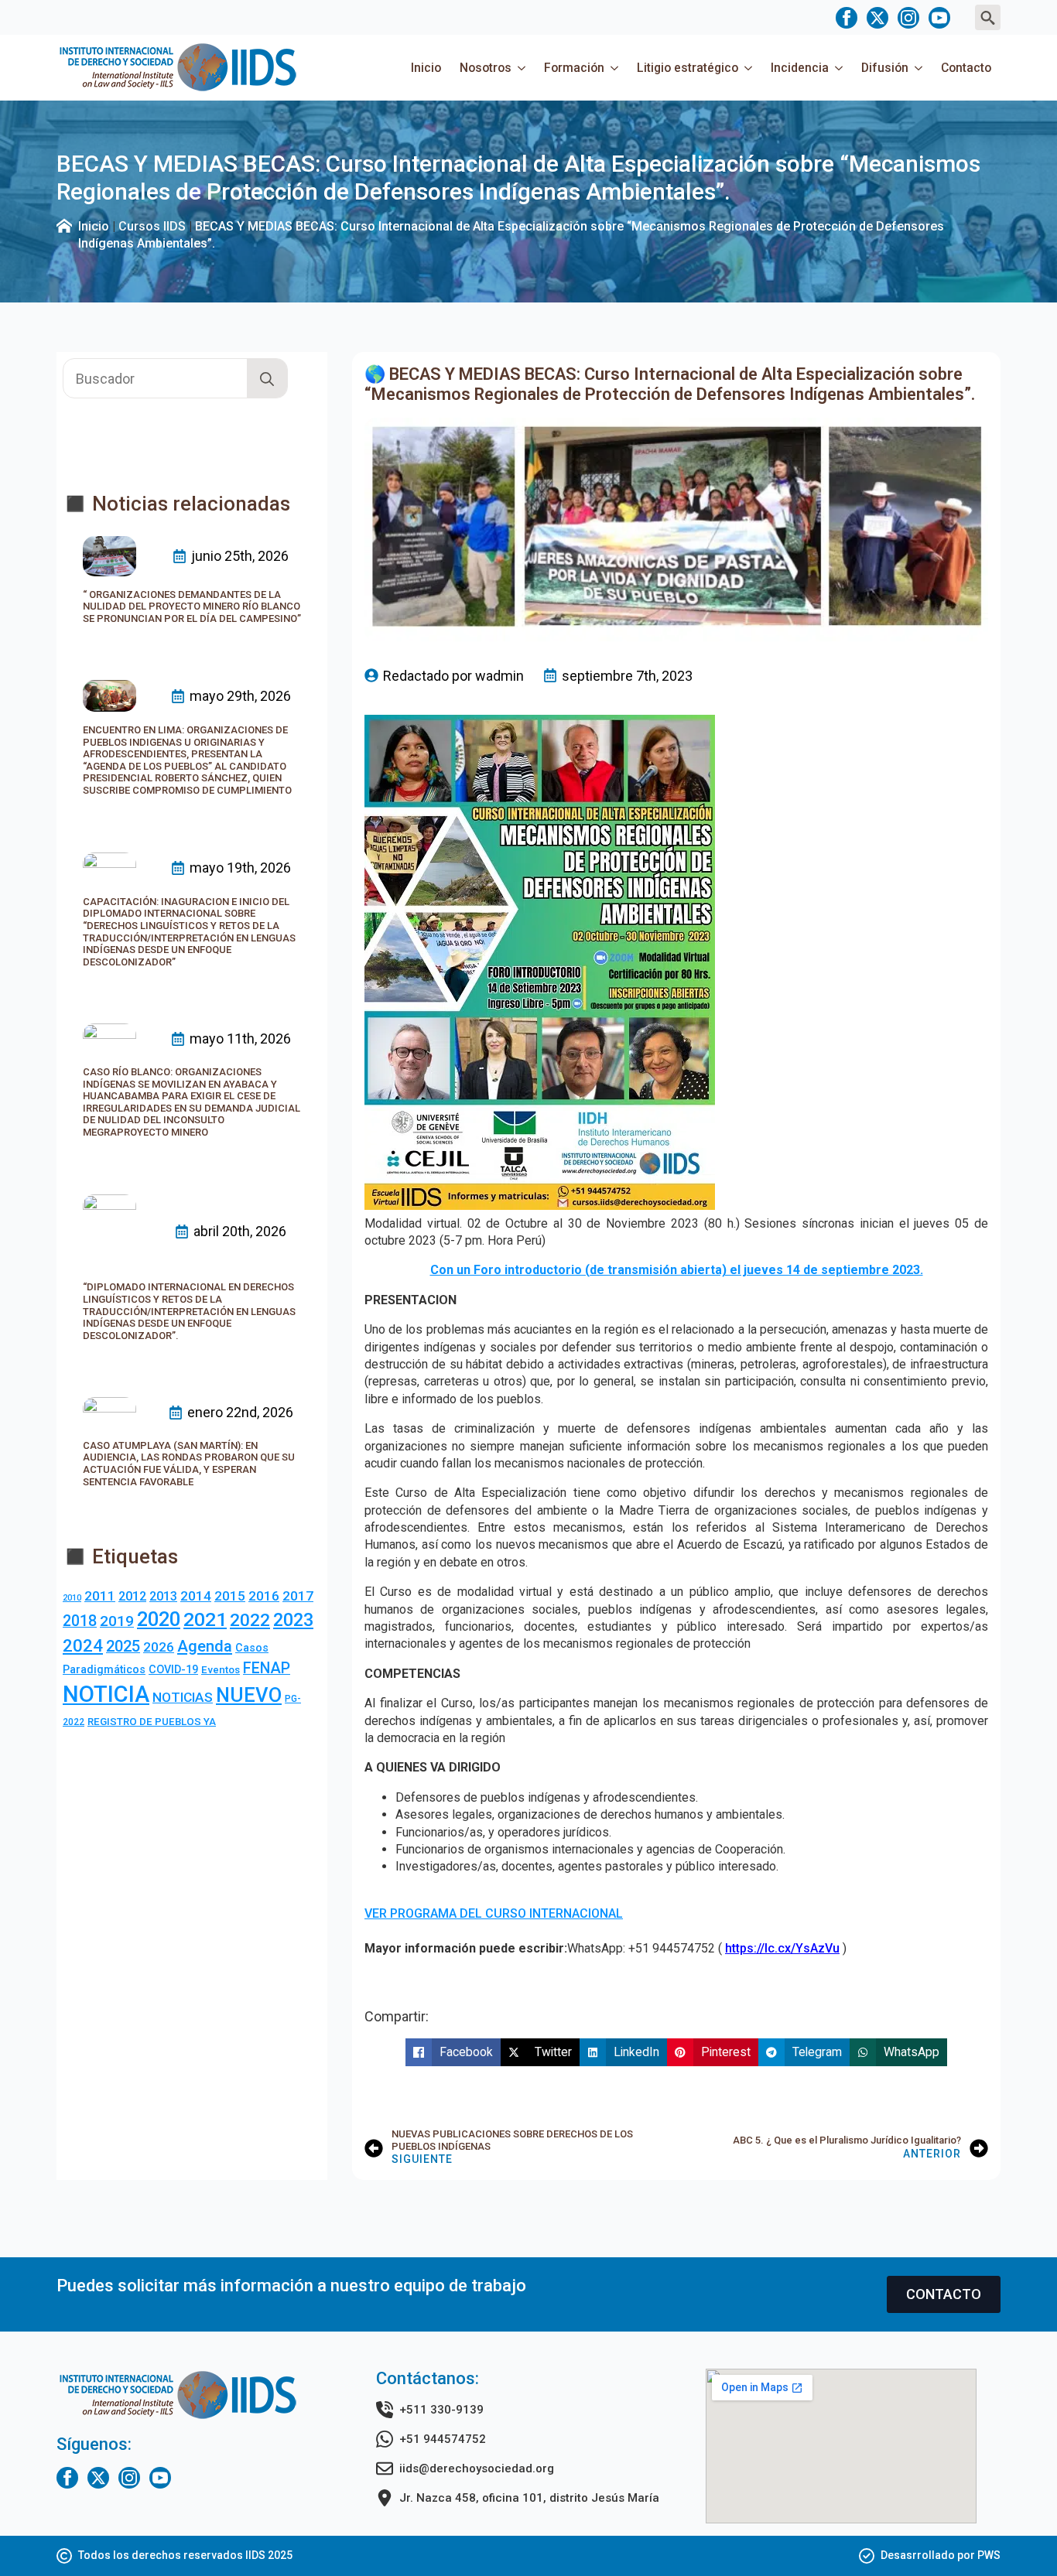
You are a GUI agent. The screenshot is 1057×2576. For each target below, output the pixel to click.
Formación (574, 68)
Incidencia (800, 68)
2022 (250, 1620)
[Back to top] (1018, 2537)
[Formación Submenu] (616, 68)
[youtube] (939, 18)
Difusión (885, 68)
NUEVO (249, 1695)
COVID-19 (173, 1669)
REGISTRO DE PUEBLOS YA (152, 1722)
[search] (267, 379)
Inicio (426, 68)
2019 (117, 1621)
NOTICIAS (183, 1697)
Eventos (221, 1670)
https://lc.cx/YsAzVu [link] (782, 1948)
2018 (80, 1621)
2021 (205, 1619)
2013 (163, 1596)
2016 (264, 1596)
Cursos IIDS (152, 226)
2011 (100, 1596)
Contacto (966, 68)
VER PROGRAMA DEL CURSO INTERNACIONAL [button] (494, 1913)
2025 (123, 1646)
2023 (293, 1620)
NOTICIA (106, 1694)
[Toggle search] (988, 17)
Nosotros (486, 68)
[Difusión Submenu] (920, 68)
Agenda (205, 1646)
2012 (132, 1596)
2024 (83, 1645)
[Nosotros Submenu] (523, 68)
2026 (159, 1647)
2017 (298, 1596)
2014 (196, 1596)
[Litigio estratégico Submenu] (750, 68)
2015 (230, 1596)
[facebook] (847, 18)
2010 (72, 1598)
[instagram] (908, 18)
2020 (159, 1619)
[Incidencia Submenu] (840, 68)
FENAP (267, 1668)
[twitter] (877, 18)
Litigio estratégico (688, 68)
